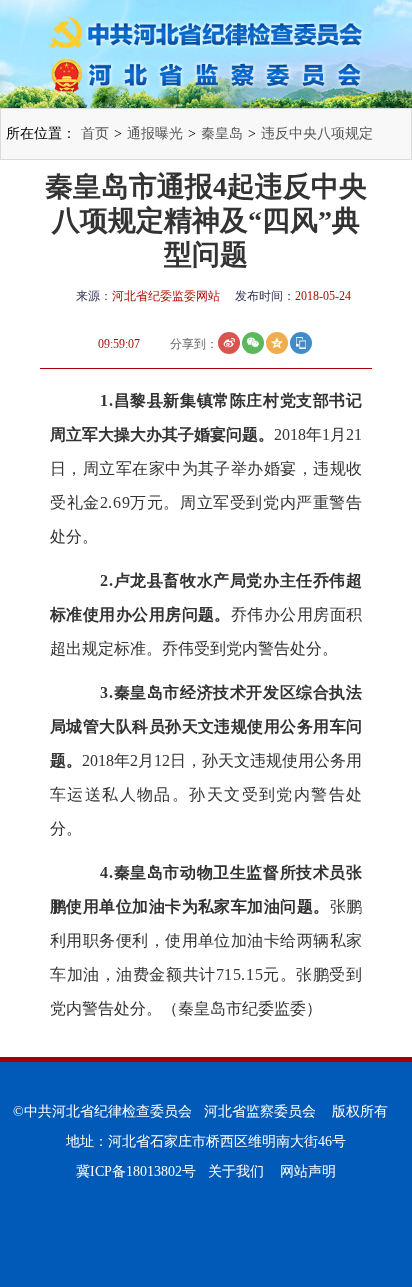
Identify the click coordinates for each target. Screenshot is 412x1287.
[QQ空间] (277, 343)
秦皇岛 (222, 133)
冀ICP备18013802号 (136, 1171)
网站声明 (308, 1171)
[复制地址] (301, 343)
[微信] (253, 343)
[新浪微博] (229, 343)
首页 (95, 133)
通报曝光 (155, 133)
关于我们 (236, 1171)
